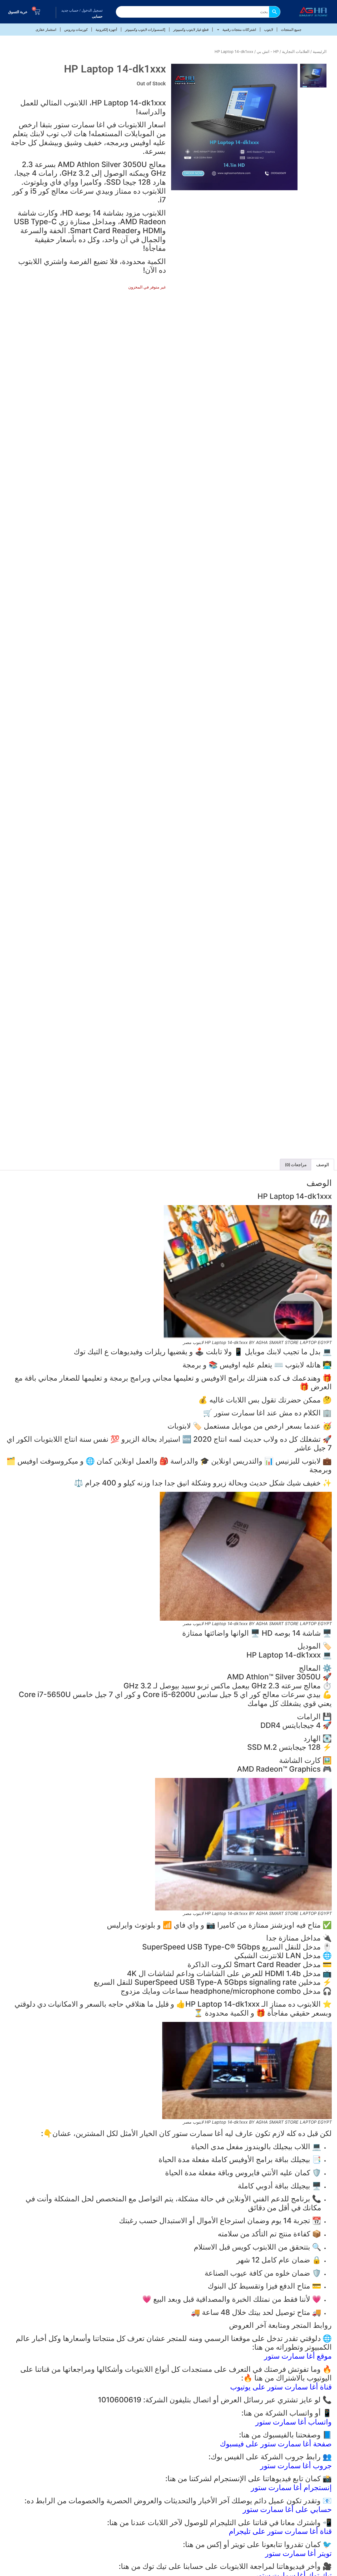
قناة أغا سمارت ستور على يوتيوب (281, 2387)
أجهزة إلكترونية (106, 30)
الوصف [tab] (323, 1165)
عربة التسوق (18, 12)
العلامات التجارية (296, 52)
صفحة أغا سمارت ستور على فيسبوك (276, 2444)
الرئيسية (320, 52)
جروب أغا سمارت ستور (296, 2466)
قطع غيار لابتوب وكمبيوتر (191, 30)
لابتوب (269, 30)
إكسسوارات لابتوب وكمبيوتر (145, 30)
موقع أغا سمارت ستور (298, 2356)
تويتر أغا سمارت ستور (298, 2553)
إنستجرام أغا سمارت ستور (291, 2487)
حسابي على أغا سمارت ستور (287, 2509)
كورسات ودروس (76, 30)
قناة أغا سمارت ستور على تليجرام (280, 2531)
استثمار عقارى (46, 30)
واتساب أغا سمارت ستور (294, 2422)
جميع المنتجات (291, 30)
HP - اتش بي (268, 52)
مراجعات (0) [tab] (296, 1165)
